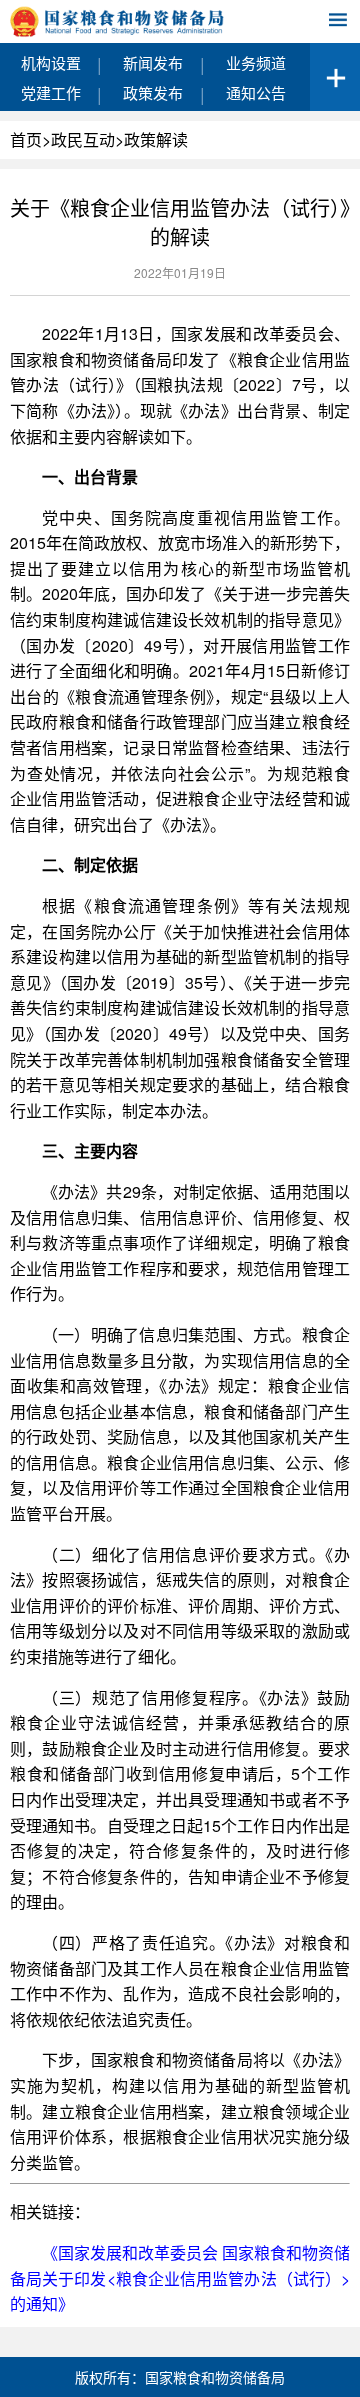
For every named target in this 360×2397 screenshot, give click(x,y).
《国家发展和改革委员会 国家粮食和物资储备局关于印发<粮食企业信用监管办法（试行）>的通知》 (180, 2278)
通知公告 (256, 92)
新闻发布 (153, 62)
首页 (26, 139)
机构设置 (51, 62)
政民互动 (83, 139)
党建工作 (51, 92)
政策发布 (153, 92)
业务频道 (256, 62)
